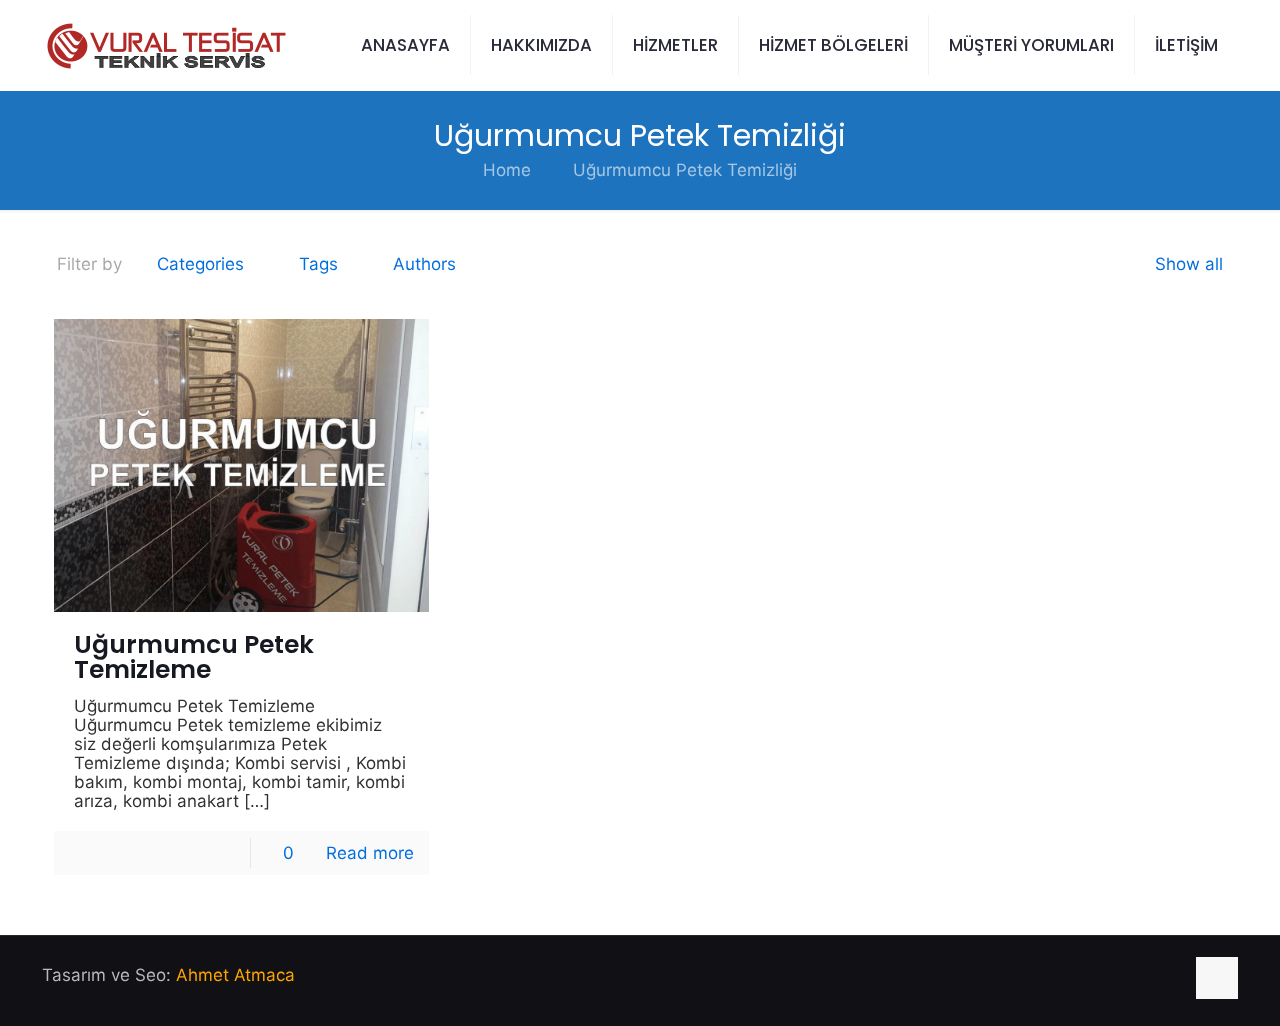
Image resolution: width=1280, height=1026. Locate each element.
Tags (318, 264)
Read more (370, 853)
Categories (200, 264)
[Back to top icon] (1217, 978)
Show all (1189, 264)
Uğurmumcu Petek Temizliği (685, 170)
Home (507, 170)
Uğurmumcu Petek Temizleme (194, 657)
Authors (424, 264)
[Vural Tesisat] (164, 45)
